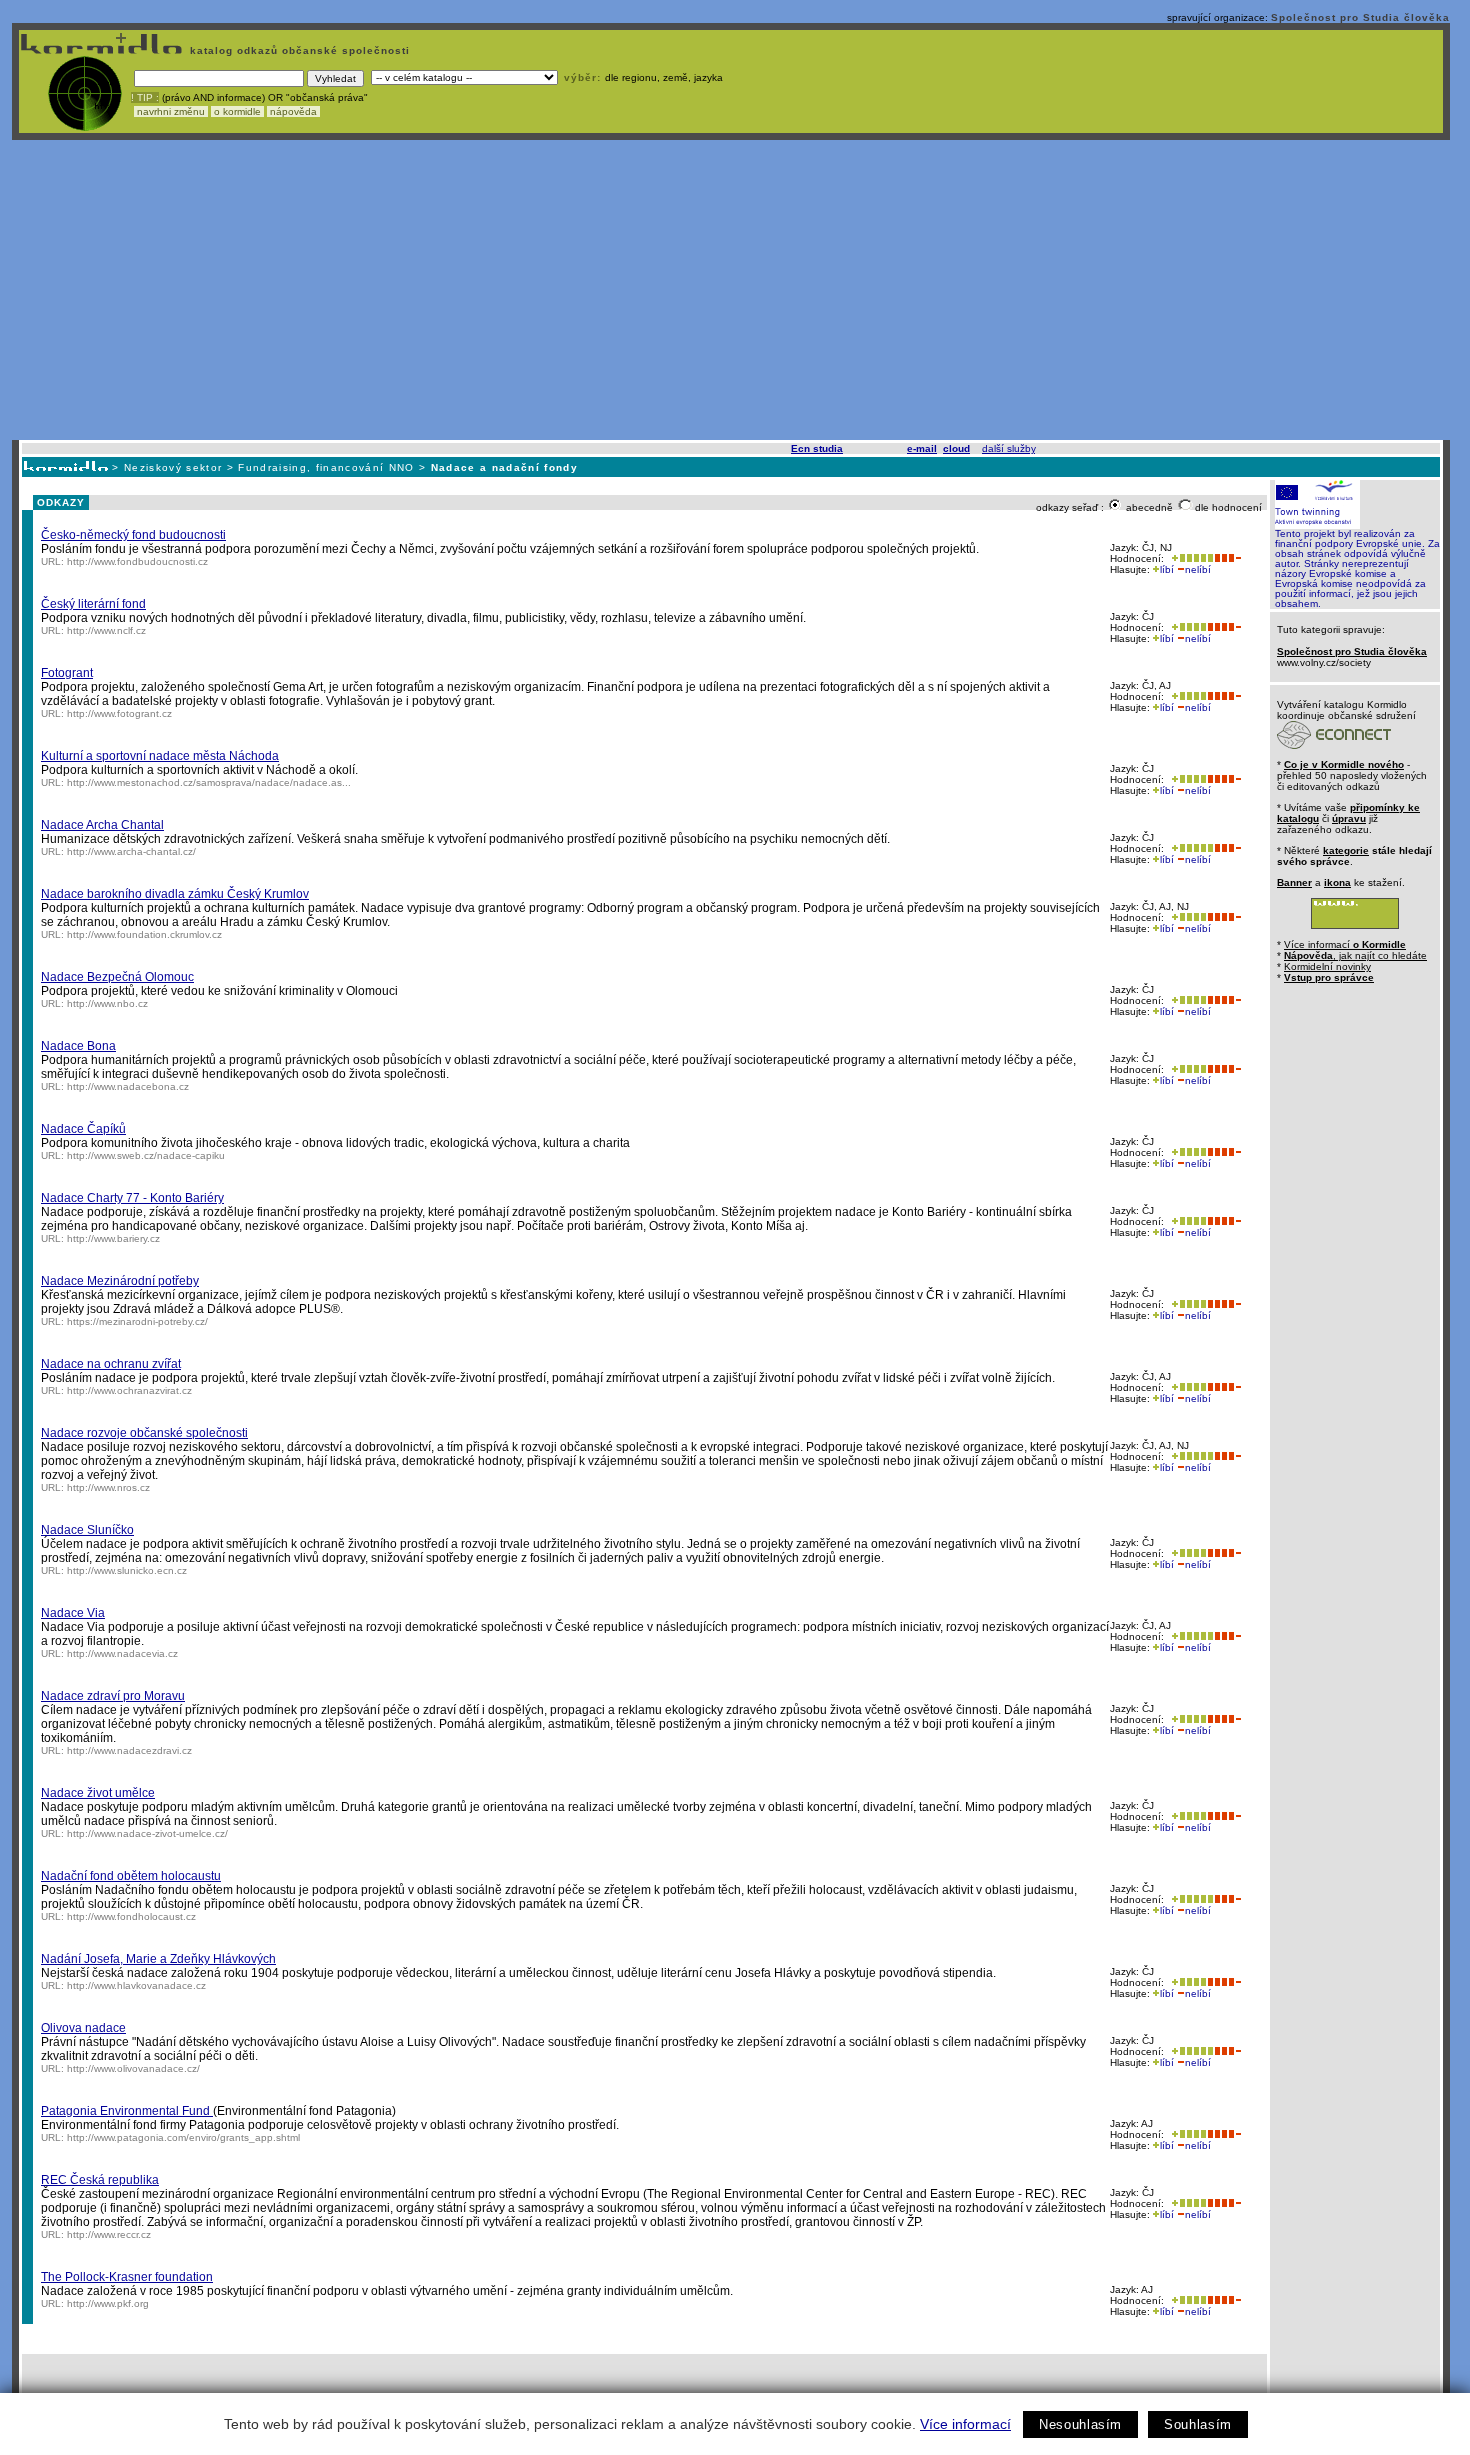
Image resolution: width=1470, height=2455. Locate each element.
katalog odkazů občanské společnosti (298, 50)
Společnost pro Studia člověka (1360, 17)
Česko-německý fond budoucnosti (133, 535)
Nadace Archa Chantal (102, 825)
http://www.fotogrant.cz (119, 713)
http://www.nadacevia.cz (122, 1653)
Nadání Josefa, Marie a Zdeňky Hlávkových (158, 1959)
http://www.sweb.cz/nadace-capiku (146, 1155)
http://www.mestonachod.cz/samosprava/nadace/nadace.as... (209, 782)
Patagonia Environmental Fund (127, 2111)
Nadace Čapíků (83, 1129)
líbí (1167, 569)
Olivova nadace (83, 2028)
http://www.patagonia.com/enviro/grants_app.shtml (183, 2137)
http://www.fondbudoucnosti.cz (137, 561)
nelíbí (1198, 569)
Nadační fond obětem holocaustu (131, 1876)
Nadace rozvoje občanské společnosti (144, 1433)
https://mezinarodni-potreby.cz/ (137, 1321)
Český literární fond (93, 604)
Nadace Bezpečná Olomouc (117, 977)
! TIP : (145, 97)
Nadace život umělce (98, 1793)
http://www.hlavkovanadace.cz (136, 1985)
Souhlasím (1198, 2424)
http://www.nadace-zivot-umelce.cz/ (147, 1833)
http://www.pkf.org (108, 2303)
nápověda (293, 111)
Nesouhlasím (1080, 2424)
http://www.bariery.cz (113, 1238)
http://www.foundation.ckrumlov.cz (144, 934)
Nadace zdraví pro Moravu (113, 1696)
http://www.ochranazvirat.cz (129, 1390)
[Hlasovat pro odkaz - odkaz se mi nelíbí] (1227, 558)
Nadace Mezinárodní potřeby (120, 1281)
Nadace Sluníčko (87, 1530)
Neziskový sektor (173, 467)
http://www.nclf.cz (106, 630)
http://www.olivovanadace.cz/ (133, 2068)
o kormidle (237, 111)
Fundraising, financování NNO (326, 467)
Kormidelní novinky (1327, 966)
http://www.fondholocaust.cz (131, 1916)
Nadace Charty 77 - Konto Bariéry (132, 1198)
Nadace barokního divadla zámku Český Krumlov (175, 894)
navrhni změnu (171, 111)
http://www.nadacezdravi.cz (129, 1750)
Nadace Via (73, 1613)
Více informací (965, 2424)
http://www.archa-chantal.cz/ (131, 851)
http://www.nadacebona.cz (128, 1086)
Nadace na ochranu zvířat (111, 1364)
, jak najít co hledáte (1355, 955)
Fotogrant (67, 673)
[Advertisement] (731, 290)
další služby (1008, 448)
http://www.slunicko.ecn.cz (127, 1570)
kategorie (1346, 850)
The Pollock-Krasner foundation (127, 2277)
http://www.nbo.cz (107, 1003)
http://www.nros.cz (108, 1487)
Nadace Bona (78, 1046)
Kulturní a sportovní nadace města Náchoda (160, 756)
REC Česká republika (100, 2180)
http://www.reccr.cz (109, 2234)
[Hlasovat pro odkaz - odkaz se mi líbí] (1190, 558)
